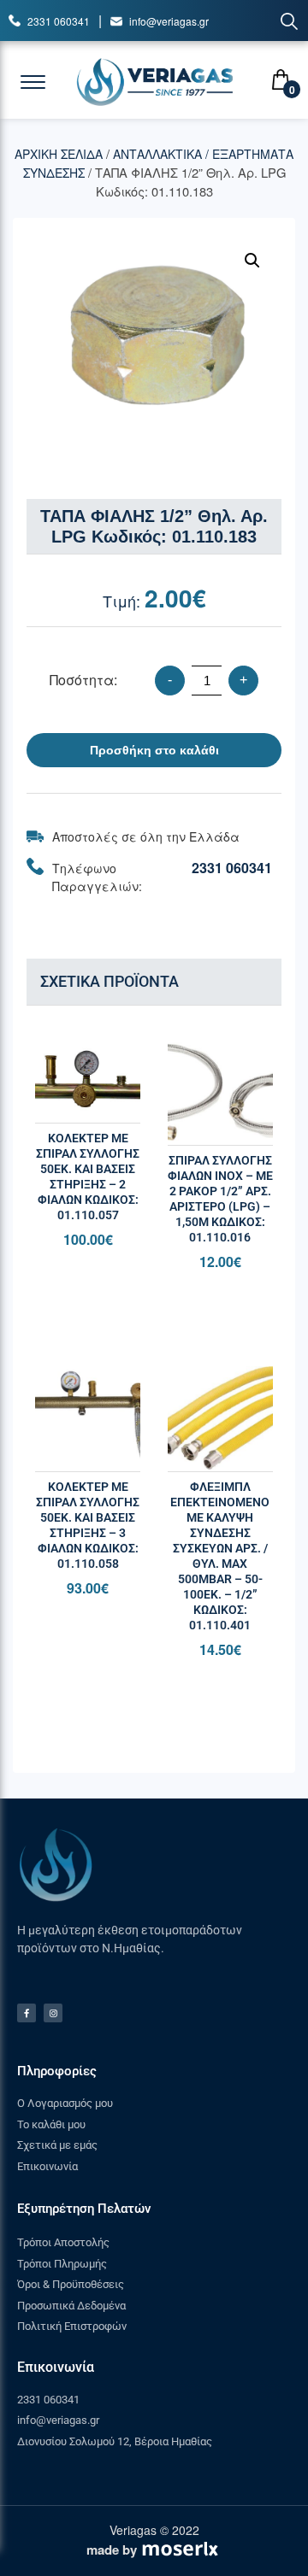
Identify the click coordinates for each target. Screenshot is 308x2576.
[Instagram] (53, 2013)
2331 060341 (59, 21)
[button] (252, 261)
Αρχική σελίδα (59, 154)
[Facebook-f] (27, 2013)
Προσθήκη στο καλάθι (154, 750)
